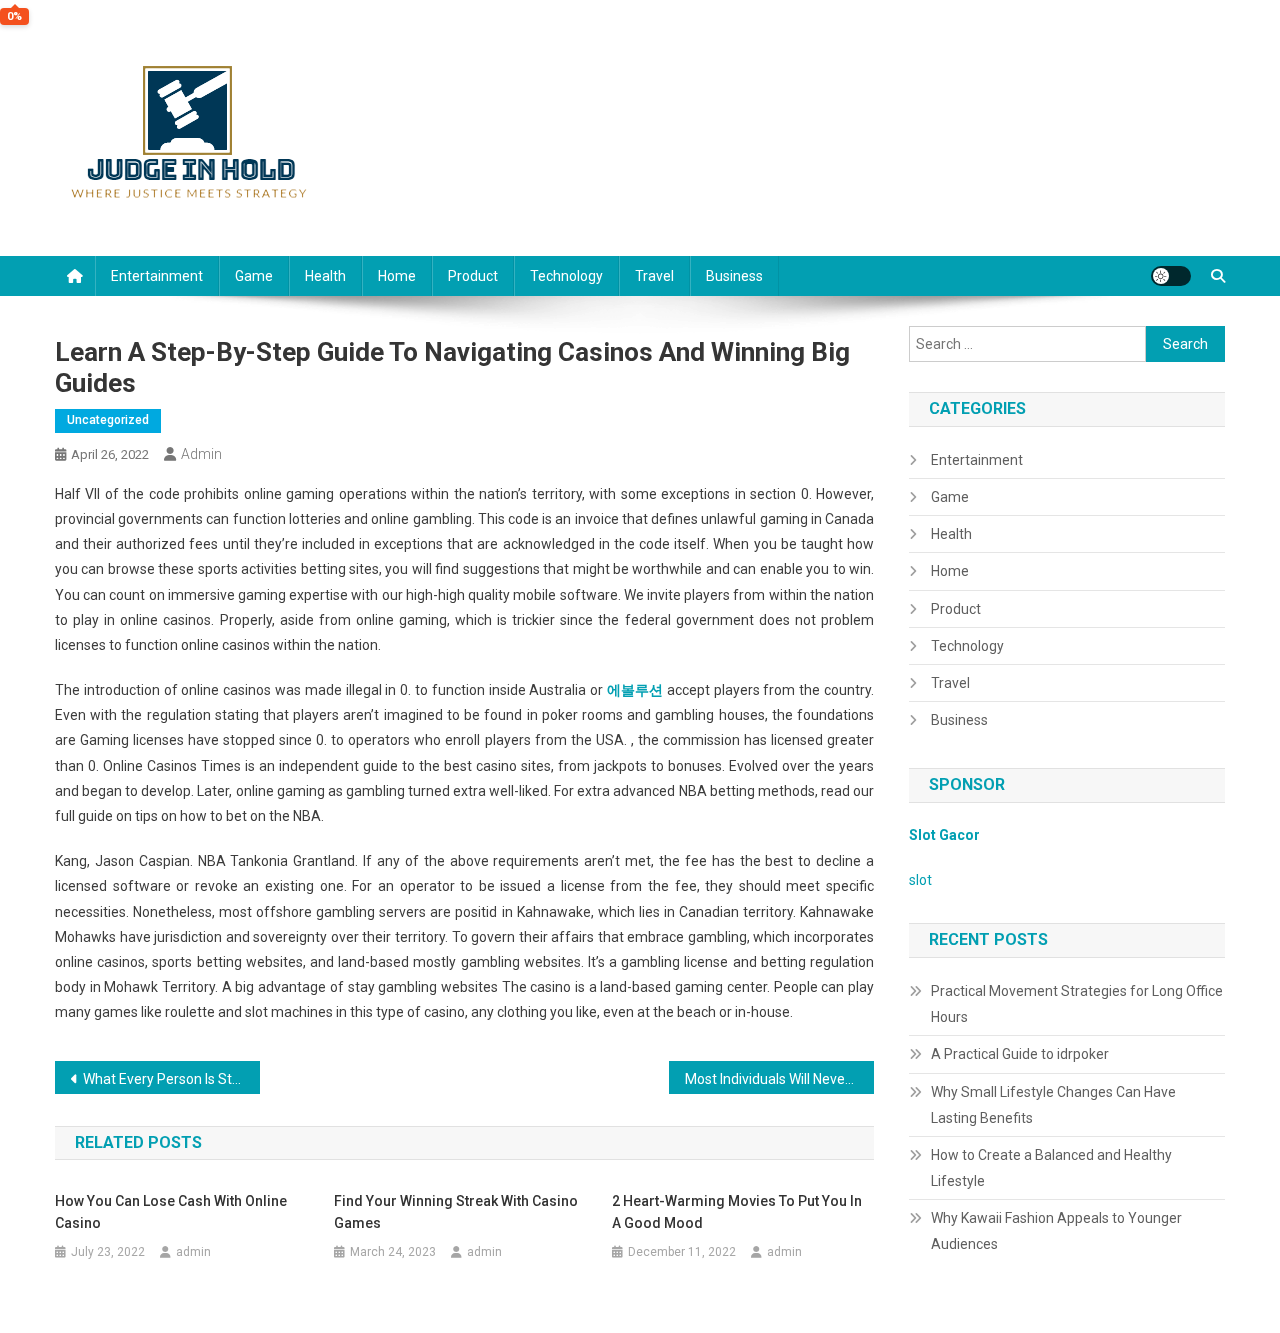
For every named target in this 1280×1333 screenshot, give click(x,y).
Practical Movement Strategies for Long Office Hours (1077, 1004)
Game (254, 276)
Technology (566, 276)
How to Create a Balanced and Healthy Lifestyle (1051, 1168)
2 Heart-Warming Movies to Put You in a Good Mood (737, 1212)
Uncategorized (108, 420)
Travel (654, 276)
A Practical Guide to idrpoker (1020, 1054)
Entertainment (157, 276)
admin (201, 454)
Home (397, 276)
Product (473, 276)
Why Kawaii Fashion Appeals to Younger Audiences (1056, 1231)
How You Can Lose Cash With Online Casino (171, 1212)
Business (734, 276)
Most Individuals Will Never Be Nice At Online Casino (779, 1079)
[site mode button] (1171, 276)
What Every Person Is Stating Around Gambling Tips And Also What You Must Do (171, 1079)
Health (325, 276)
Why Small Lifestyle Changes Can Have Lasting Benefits (1053, 1105)
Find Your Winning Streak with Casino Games (456, 1212)
